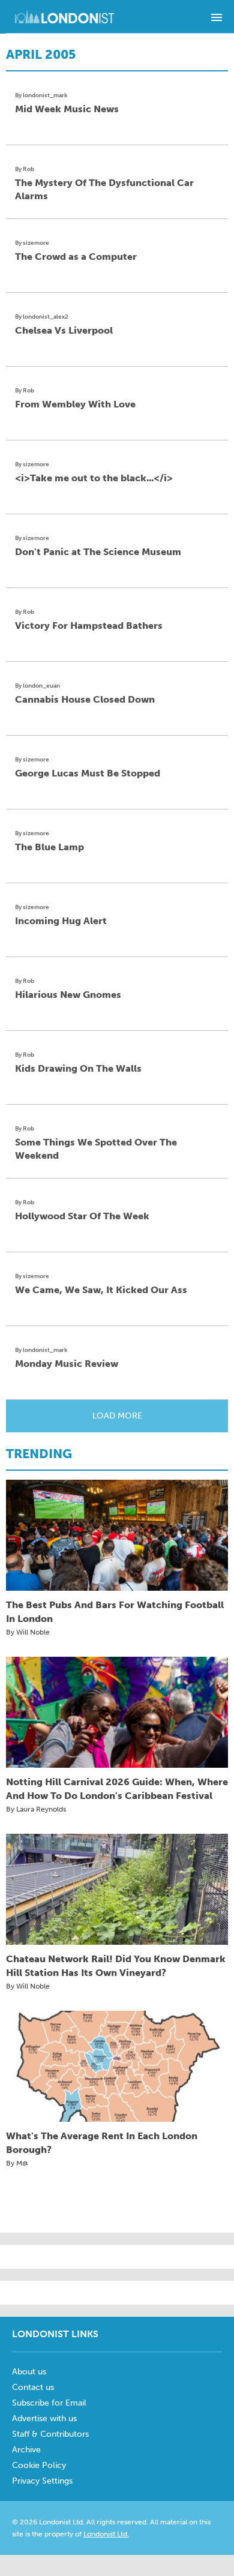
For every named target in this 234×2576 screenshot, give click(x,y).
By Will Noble (28, 1632)
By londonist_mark (41, 95)
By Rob (25, 169)
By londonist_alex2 (42, 317)
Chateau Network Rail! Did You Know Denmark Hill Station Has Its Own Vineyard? (116, 1966)
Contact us (33, 2387)
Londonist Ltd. (106, 2534)
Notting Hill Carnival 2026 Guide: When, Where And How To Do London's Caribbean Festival (117, 1789)
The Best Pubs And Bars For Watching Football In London (115, 1612)
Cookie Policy (39, 2465)
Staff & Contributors (50, 2434)
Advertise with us (44, 2418)
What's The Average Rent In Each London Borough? (102, 2143)
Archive (26, 2450)
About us (29, 2372)
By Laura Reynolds (36, 1809)
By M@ (17, 2163)
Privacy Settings (42, 2481)
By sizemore (32, 243)
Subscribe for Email (49, 2403)
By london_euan (37, 686)
